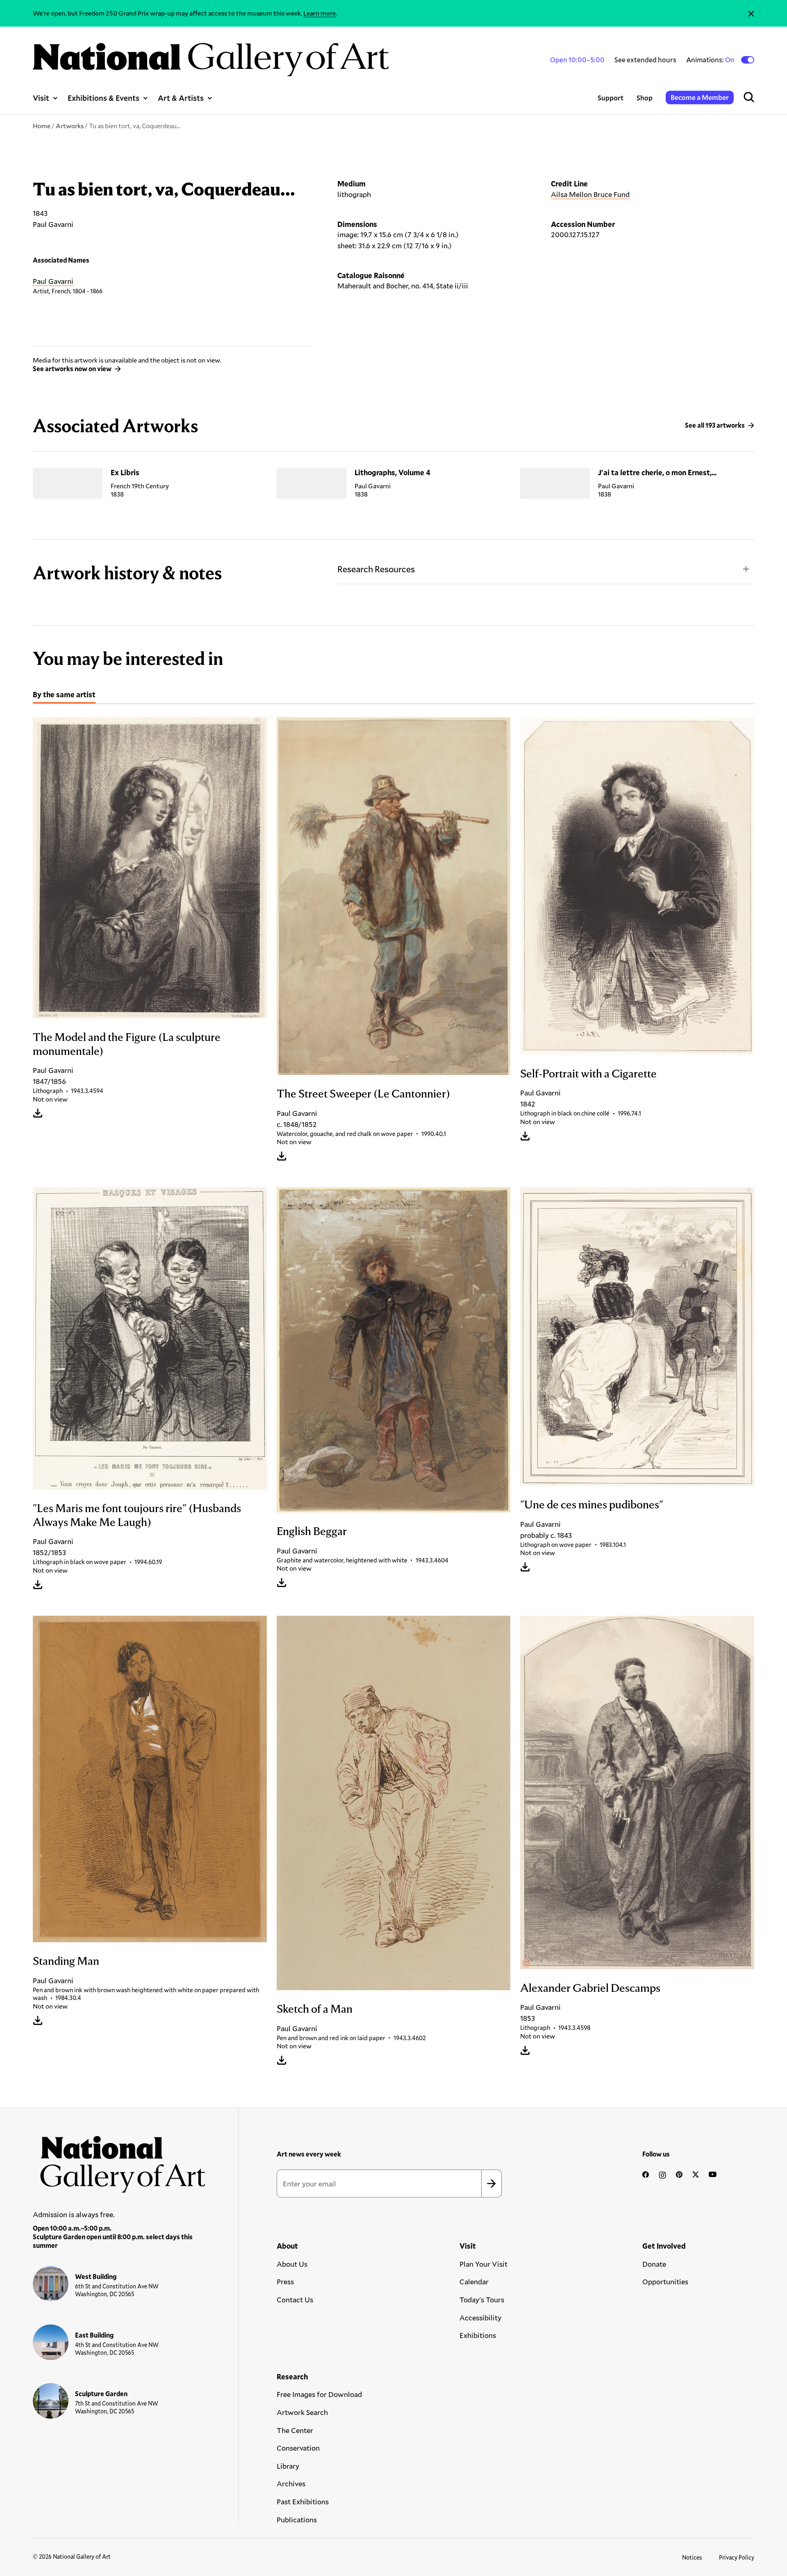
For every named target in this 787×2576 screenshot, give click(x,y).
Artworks (70, 126)
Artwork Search (302, 2412)
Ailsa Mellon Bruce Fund (590, 194)
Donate (654, 2264)
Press (285, 2281)
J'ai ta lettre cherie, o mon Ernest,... (657, 472)
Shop (645, 98)
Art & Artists (181, 98)
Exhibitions (478, 2335)
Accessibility (480, 2317)
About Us (292, 2264)
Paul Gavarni (53, 281)
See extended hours (645, 60)
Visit (41, 98)
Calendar (474, 2281)
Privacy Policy (737, 2557)
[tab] (64, 696)
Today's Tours (482, 2299)
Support (611, 98)
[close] (751, 13)
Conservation (298, 2448)
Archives (291, 2483)
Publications (297, 2519)
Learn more (320, 13)
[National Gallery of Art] (119, 2160)
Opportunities (665, 2281)
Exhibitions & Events (103, 98)
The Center (295, 2430)
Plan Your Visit (483, 2264)
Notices (692, 2557)
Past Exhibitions (303, 2501)
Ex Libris (125, 472)
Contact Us (295, 2299)
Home (42, 126)
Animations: (711, 60)
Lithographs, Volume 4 (392, 472)
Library (288, 2466)
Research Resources (376, 569)
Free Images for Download (319, 2394)
